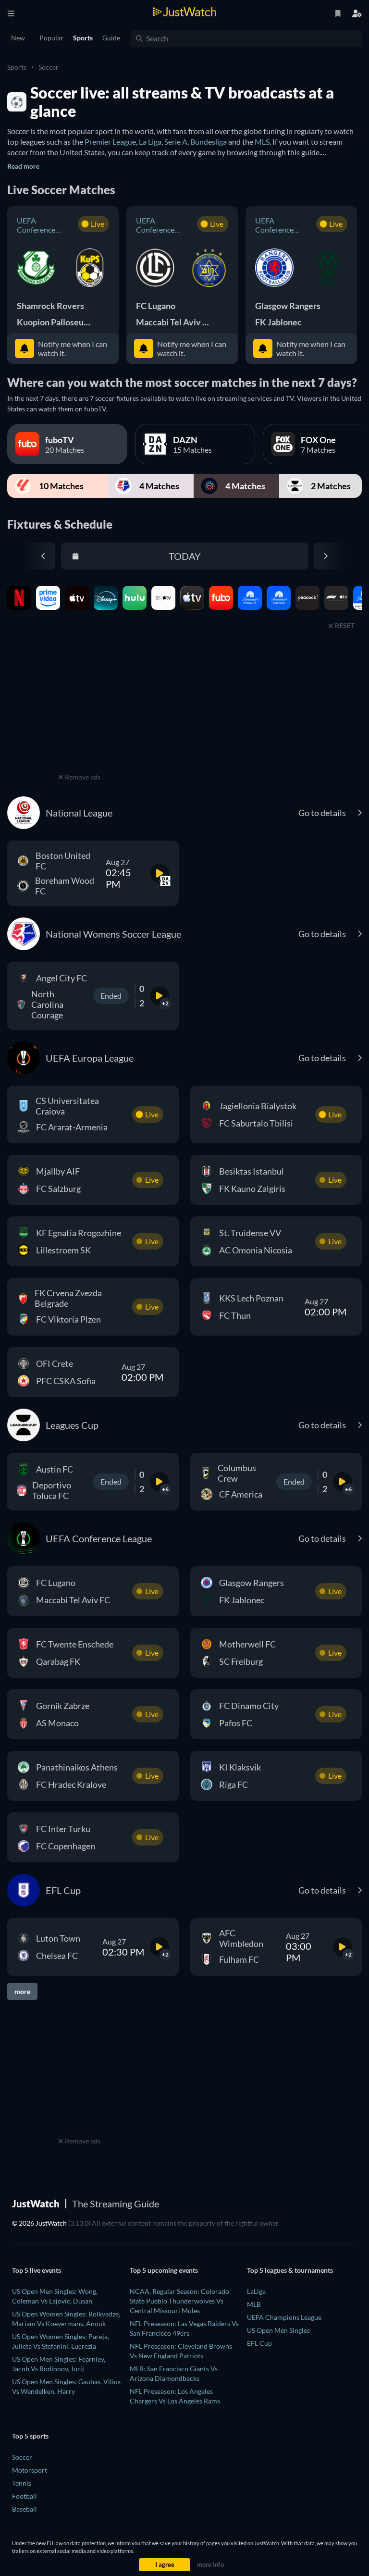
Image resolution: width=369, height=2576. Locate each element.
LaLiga (256, 2291)
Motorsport (30, 2470)
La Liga (150, 142)
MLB (254, 2304)
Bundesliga (209, 142)
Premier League (110, 142)
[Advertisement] (79, 710)
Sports (17, 67)
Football (25, 2496)
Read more (23, 166)
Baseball (25, 2509)
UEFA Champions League (284, 2317)
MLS (262, 142)
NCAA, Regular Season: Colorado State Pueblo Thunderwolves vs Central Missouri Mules (179, 2301)
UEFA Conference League (36, 225)
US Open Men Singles (278, 2330)
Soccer (49, 67)
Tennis (22, 2483)
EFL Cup (259, 2343)
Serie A (176, 142)
